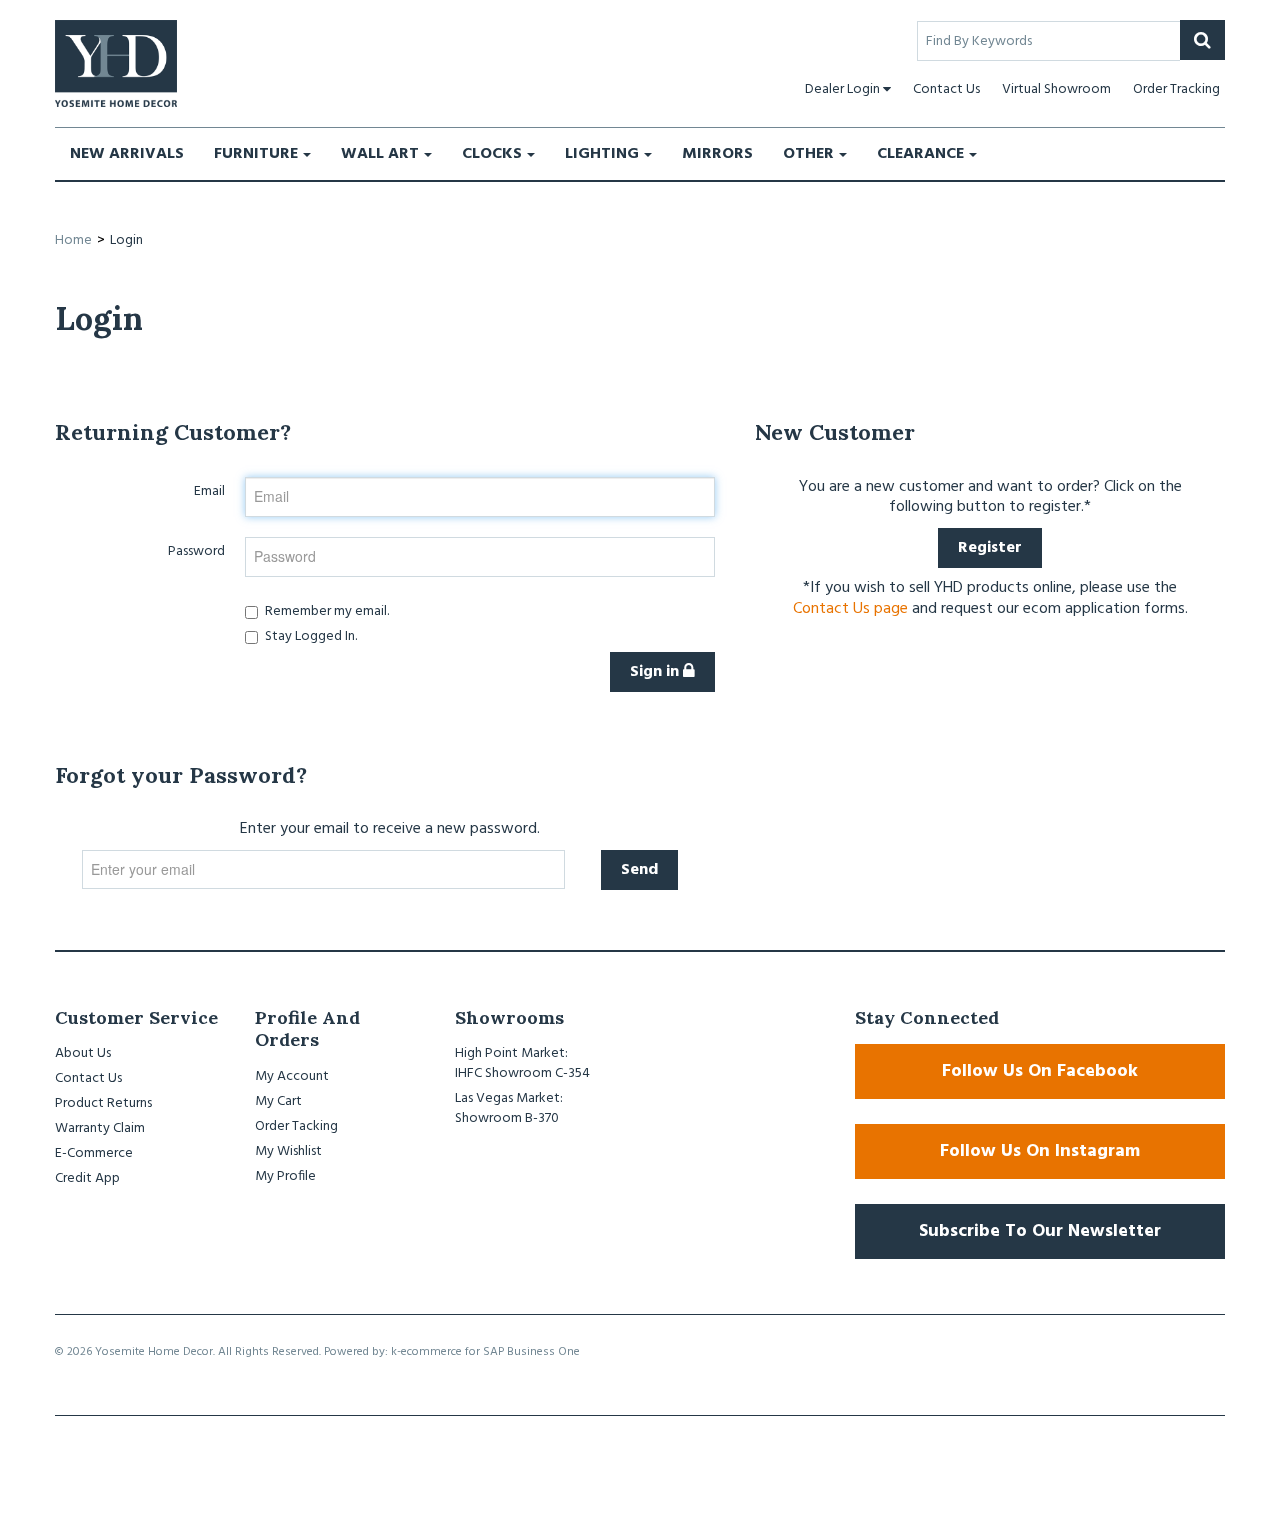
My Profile (285, 1176)
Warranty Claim (100, 1128)
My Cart (278, 1101)
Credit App (87, 1178)
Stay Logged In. (311, 637)
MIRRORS (717, 154)
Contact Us (946, 89)
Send (639, 870)
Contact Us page (850, 609)
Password (196, 551)
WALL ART (380, 154)
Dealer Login (842, 89)
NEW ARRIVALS (127, 154)
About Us (83, 1053)
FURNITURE (256, 154)
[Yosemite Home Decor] (116, 63)
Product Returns (103, 1103)
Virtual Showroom (1056, 89)
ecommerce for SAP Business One (490, 1352)
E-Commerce (94, 1153)
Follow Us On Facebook (1040, 1071)
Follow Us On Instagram (1040, 1151)
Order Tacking (296, 1126)
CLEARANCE (920, 154)
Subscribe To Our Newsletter (1040, 1231)
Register (990, 548)
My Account (292, 1076)
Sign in (656, 672)
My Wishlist (288, 1151)
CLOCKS (492, 154)
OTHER (808, 154)
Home (73, 240)
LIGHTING (602, 154)
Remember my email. (327, 611)
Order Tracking (1176, 89)
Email (209, 491)
